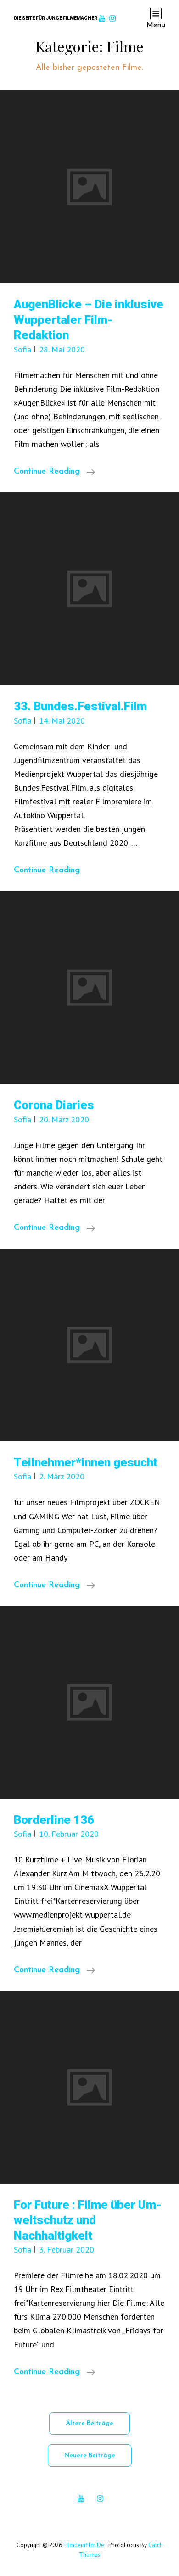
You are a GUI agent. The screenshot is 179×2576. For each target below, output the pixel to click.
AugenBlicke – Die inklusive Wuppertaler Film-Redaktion (89, 320)
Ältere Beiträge (89, 2423)
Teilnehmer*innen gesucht (86, 1462)
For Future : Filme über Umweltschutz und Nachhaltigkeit (88, 2220)
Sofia (22, 349)
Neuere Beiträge (90, 2456)
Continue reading (54, 473)
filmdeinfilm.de (84, 2545)
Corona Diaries (54, 1105)
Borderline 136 (54, 1820)
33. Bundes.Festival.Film (80, 706)
